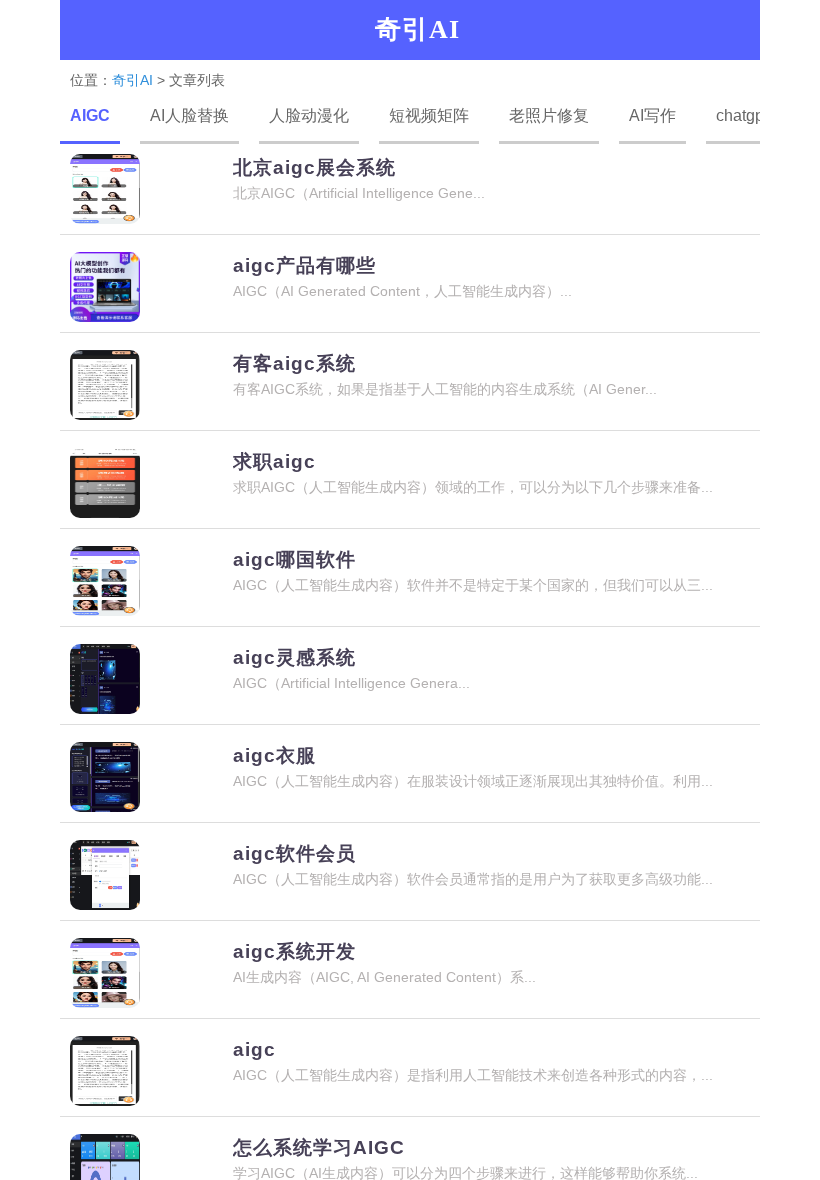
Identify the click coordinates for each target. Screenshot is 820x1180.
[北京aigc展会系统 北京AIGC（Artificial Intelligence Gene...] (410, 229)
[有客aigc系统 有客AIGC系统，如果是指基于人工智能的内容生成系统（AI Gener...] (410, 425)
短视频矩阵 (429, 115)
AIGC (90, 115)
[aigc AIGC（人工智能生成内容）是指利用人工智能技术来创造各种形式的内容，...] (410, 1111)
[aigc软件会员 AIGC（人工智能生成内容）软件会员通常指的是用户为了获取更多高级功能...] (410, 915)
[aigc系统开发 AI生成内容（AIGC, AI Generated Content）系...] (410, 1013)
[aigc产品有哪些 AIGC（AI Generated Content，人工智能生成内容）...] (410, 327)
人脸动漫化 (309, 115)
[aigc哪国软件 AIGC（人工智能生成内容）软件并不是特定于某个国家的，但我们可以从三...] (410, 621)
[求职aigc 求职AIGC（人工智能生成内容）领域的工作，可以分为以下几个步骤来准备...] (410, 523)
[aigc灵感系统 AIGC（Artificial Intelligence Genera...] (410, 719)
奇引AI (132, 80)
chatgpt (742, 115)
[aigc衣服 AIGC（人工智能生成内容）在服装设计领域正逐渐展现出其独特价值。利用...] (410, 817)
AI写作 (652, 115)
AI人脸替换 (189, 115)
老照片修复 (549, 115)
